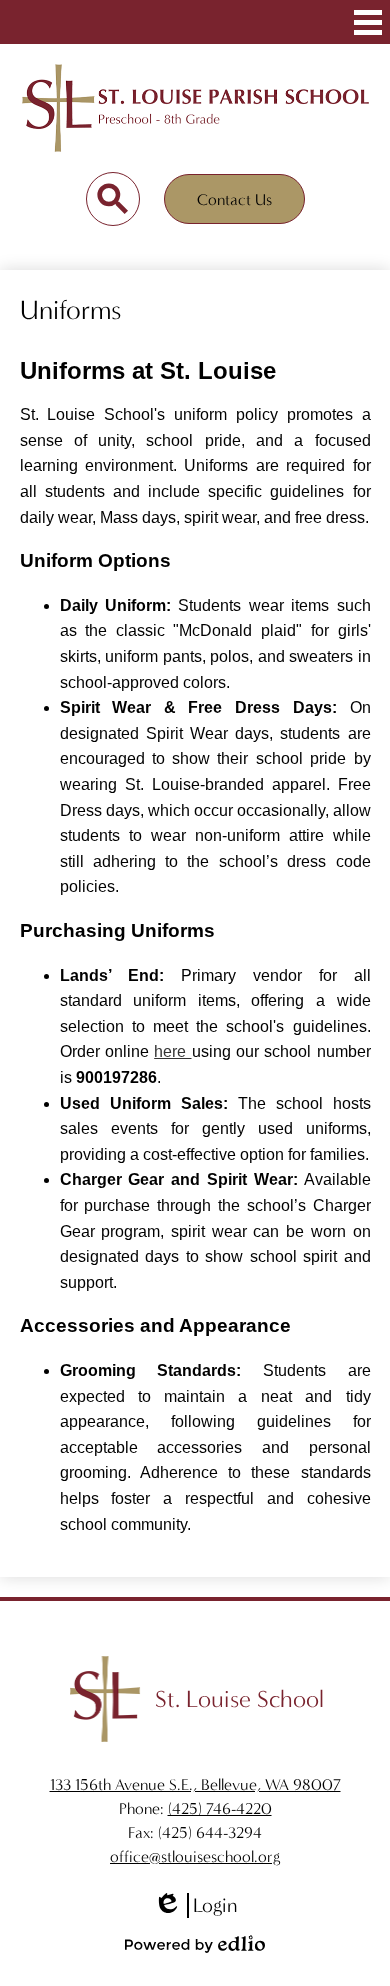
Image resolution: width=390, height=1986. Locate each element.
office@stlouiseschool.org (195, 1856)
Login (195, 1906)
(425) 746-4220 (220, 1808)
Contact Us (234, 199)
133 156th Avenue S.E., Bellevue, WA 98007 (195, 1784)
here (172, 1051)
